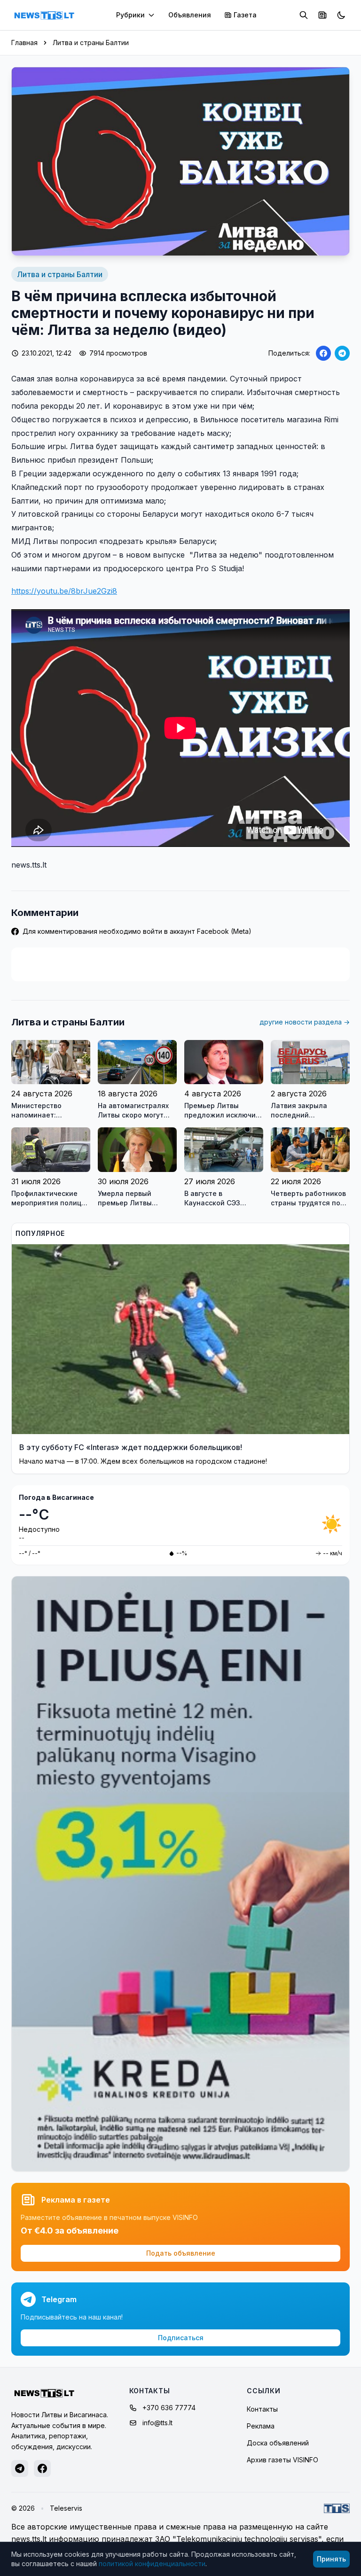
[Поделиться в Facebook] (323, 353)
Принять (331, 2559)
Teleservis (66, 2508)
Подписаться (181, 2338)
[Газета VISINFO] (322, 15)
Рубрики (130, 15)
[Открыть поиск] (304, 15)
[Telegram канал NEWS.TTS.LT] (20, 2468)
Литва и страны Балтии (91, 43)
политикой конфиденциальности (152, 2564)
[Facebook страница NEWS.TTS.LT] (42, 2468)
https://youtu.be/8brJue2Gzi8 (64, 591)
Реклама (261, 2426)
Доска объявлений (278, 2443)
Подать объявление (181, 2253)
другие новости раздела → (305, 1022)
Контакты (262, 2409)
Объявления (190, 15)
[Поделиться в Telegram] (342, 353)
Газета (245, 15)
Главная (24, 43)
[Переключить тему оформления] (341, 15)
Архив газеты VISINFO (283, 2460)
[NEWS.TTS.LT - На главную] (44, 15)
